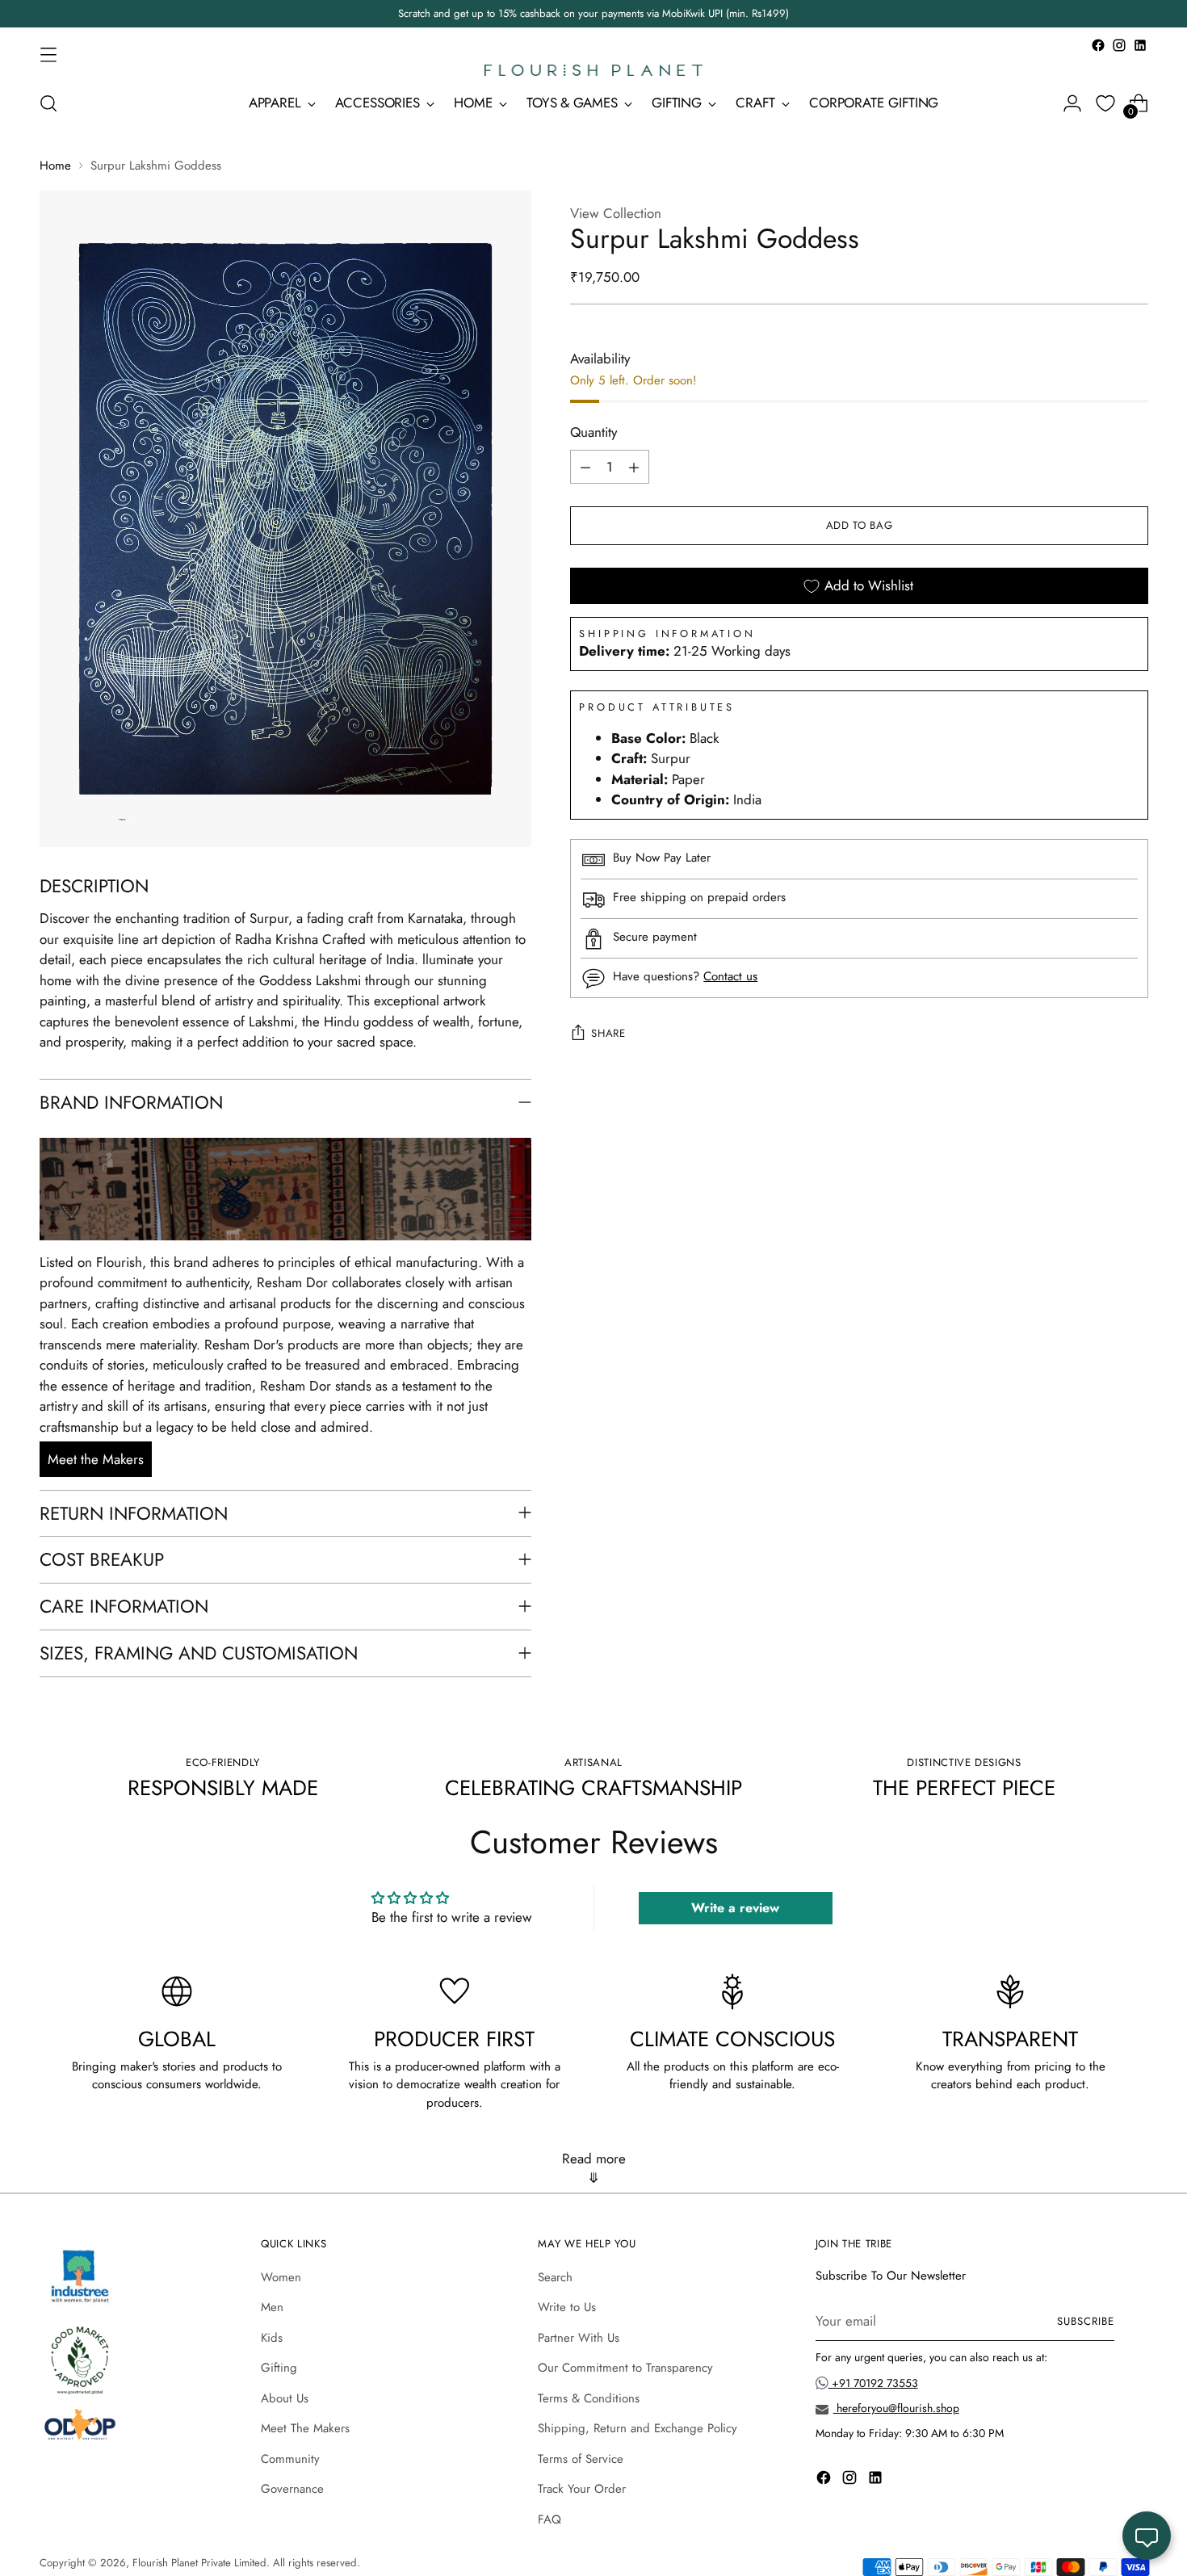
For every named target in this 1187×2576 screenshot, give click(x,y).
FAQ (549, 2519)
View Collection (616, 213)
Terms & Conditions (589, 2398)
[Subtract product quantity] (585, 468)
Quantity (593, 433)
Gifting (279, 2368)
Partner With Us (579, 2338)
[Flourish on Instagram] (1119, 45)
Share (608, 1034)
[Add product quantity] (634, 468)
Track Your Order (582, 2489)
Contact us (730, 977)
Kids (272, 2338)
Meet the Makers (96, 1459)
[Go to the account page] (1072, 103)
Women (281, 2277)
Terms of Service (581, 2459)
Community (290, 2459)
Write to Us (567, 2307)
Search (555, 2277)
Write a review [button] (735, 1908)
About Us (285, 2398)
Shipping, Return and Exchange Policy (638, 2428)
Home (55, 166)
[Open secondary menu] (48, 54)
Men (272, 2307)
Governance (292, 2489)
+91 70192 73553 (873, 2383)
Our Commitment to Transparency (625, 2368)
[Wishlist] (1105, 103)
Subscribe (1086, 2321)
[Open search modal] (48, 103)
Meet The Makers (305, 2428)
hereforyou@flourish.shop (896, 2408)
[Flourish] (593, 70)
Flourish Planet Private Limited (199, 2563)
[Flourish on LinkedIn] (1140, 45)
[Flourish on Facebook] (1098, 45)
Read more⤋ (594, 2168)
